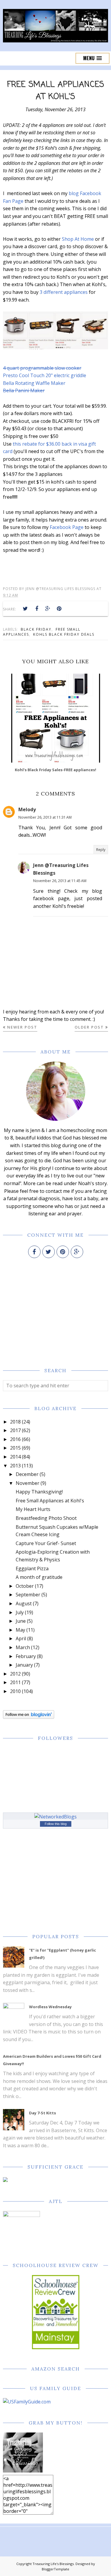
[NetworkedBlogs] (55, 1817)
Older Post (89, 1027)
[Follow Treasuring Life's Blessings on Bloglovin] (29, 1717)
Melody (27, 809)
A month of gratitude (39, 1577)
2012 (15, 1674)
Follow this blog (56, 1824)
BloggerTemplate (55, 2569)
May (20, 1630)
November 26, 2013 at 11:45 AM (60, 881)
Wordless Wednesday (50, 2007)
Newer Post (22, 1027)
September (28, 1595)
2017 (15, 1430)
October (25, 1586)
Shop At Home (78, 239)
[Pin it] (59, 609)
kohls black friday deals (64, 634)
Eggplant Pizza (32, 1568)
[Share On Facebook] (37, 609)
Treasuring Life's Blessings (53, 2564)
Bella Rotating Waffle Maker (34, 383)
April (21, 1638)
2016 (15, 1439)
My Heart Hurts (33, 1509)
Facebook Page (67, 527)
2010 (15, 1691)
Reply (101, 850)
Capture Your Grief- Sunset (46, 1543)
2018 (15, 1422)
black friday (36, 629)
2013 (15, 1466)
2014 (15, 1457)
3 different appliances (64, 292)
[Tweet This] (25, 609)
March (23, 1647)
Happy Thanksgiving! (39, 1492)
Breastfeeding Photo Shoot (46, 1518)
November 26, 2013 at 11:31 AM (45, 817)
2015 (15, 1448)
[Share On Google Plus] (48, 609)
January (24, 1665)
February (26, 1656)
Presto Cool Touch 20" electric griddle (45, 375)
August (24, 1603)
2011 (15, 1682)
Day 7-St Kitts (42, 2113)
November (28, 1483)
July (20, 1612)
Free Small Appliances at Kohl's (50, 1501)
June (21, 1621)
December (27, 1474)
